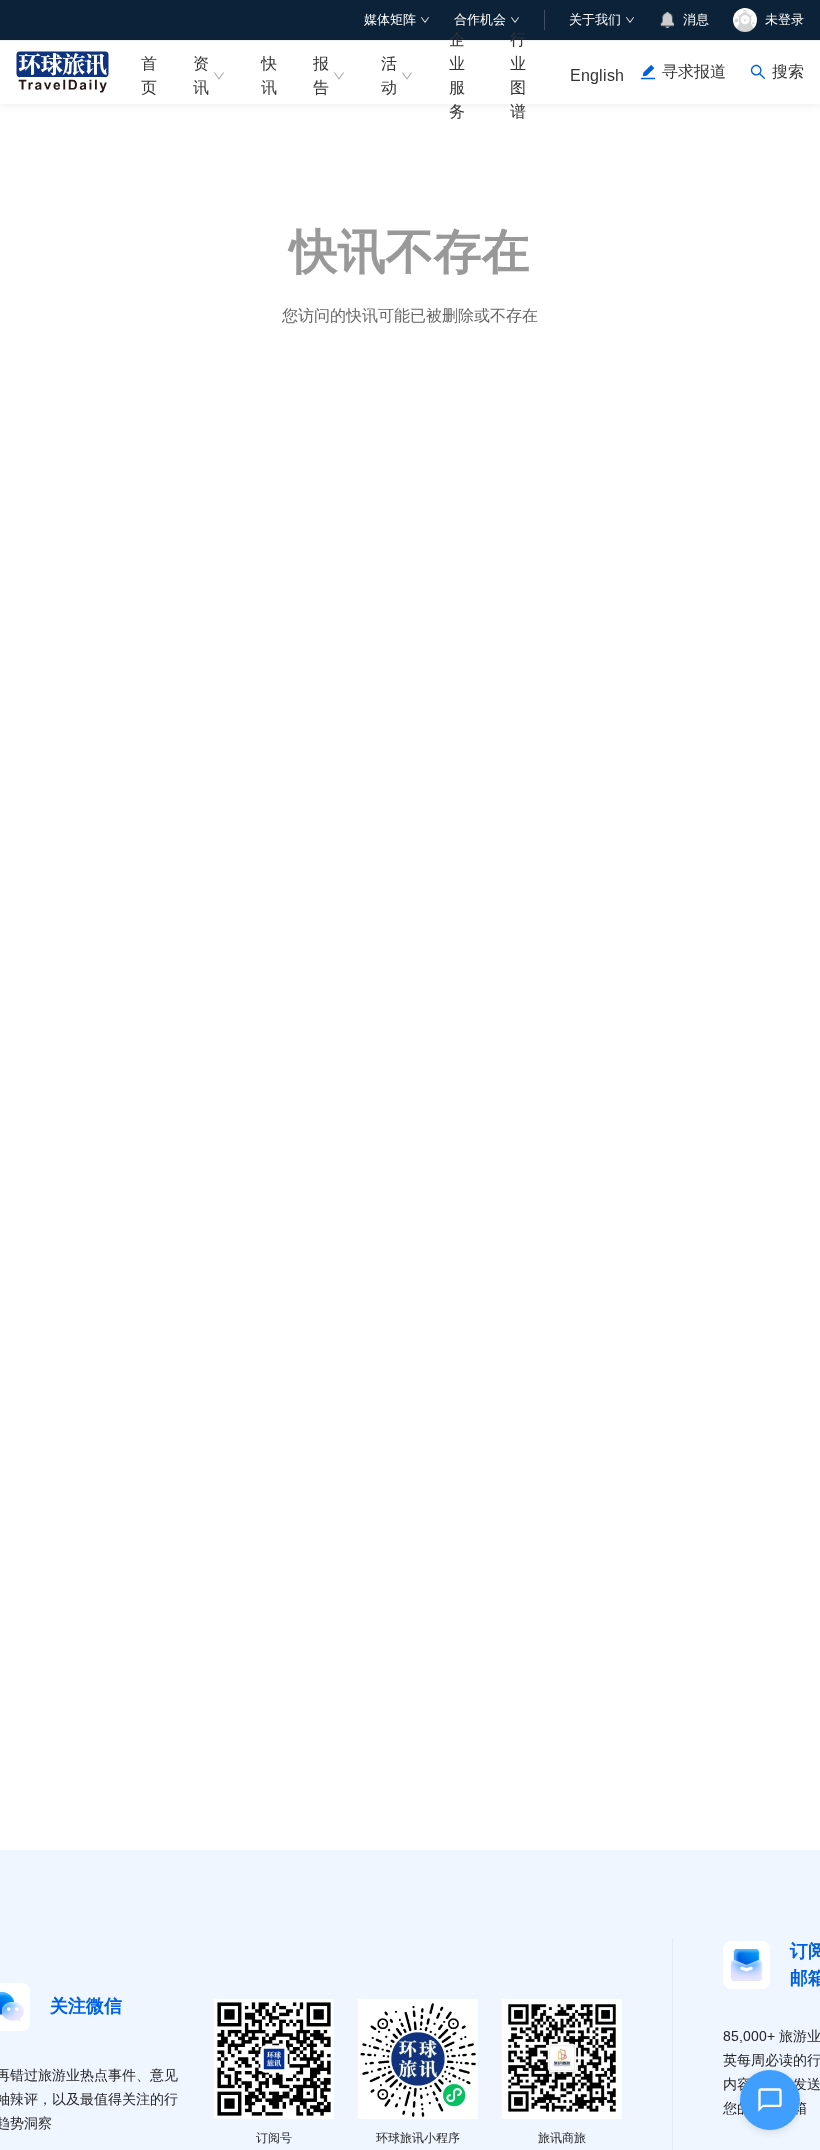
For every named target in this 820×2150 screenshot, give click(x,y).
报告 (321, 75)
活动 (389, 75)
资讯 (201, 75)
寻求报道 (694, 71)
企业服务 (457, 72)
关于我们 (595, 19)
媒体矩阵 (390, 19)
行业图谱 (518, 72)
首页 (149, 75)
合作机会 (480, 19)
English (597, 75)
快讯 (269, 75)
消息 (696, 19)
